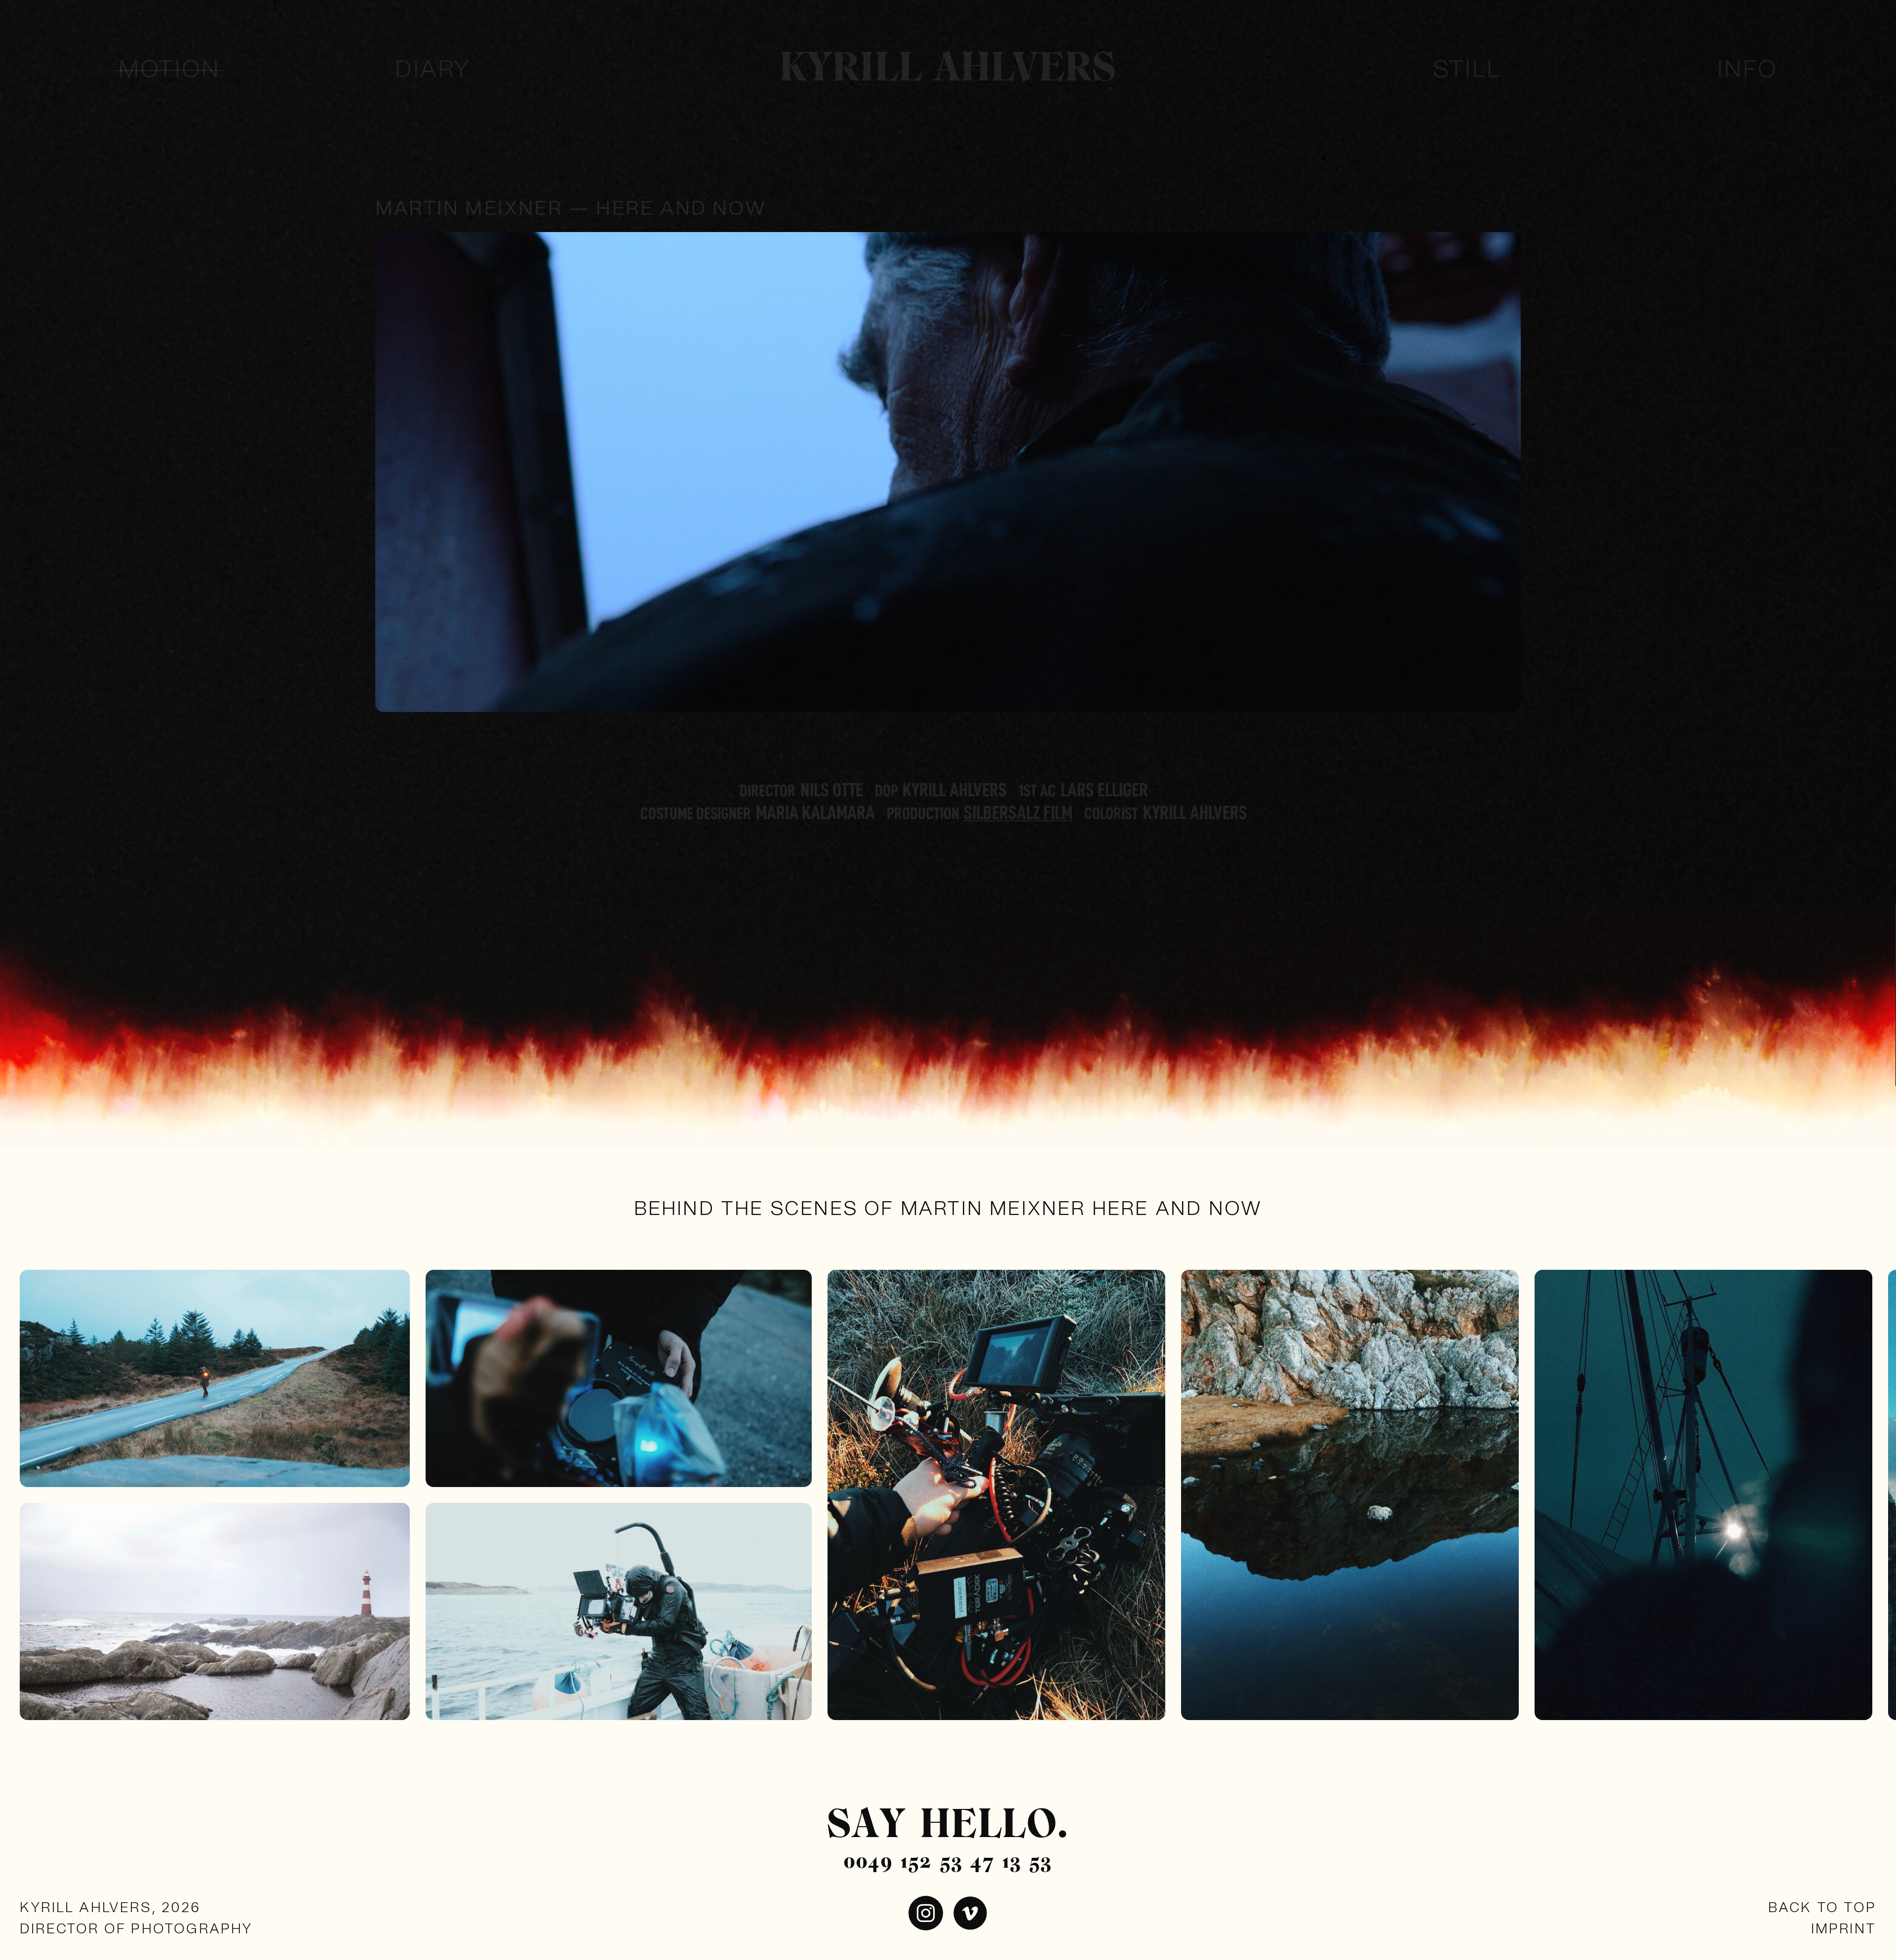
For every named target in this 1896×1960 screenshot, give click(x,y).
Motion (169, 70)
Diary (433, 70)
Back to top (1822, 1908)
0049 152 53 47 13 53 (948, 1862)
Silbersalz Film (1018, 813)
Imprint (1844, 1929)
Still (1467, 70)
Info (1747, 70)
